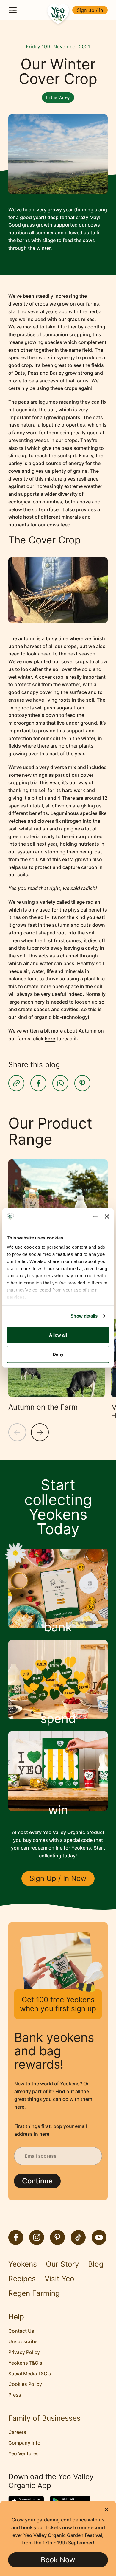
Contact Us (21, 2331)
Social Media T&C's (30, 2374)
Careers (17, 2432)
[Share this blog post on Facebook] (38, 1083)
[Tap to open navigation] (13, 10)
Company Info (24, 2443)
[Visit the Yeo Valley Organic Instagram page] (37, 2237)
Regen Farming (34, 2293)
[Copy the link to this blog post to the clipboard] (16, 1083)
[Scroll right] (40, 1432)
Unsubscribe (23, 2341)
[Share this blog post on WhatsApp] (60, 1083)
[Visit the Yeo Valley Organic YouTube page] (99, 2237)
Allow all (58, 1335)
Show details (84, 1316)
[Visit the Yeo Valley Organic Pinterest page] (57, 2237)
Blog (96, 2264)
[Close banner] (107, 1217)
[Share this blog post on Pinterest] (82, 1083)
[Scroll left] (17, 1432)
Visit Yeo (59, 2279)
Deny (58, 1354)
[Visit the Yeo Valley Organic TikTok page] (78, 2237)
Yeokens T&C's (25, 2363)
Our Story (62, 2264)
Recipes (22, 2279)
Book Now (58, 2560)
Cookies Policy (25, 2384)
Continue (37, 2181)
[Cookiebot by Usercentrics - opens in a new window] (74, 1217)
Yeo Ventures (23, 2453)
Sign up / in (90, 10)
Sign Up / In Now (58, 1878)
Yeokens (23, 2264)
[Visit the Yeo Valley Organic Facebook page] (16, 2237)
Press (15, 2395)
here (50, 1039)
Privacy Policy (24, 2352)
